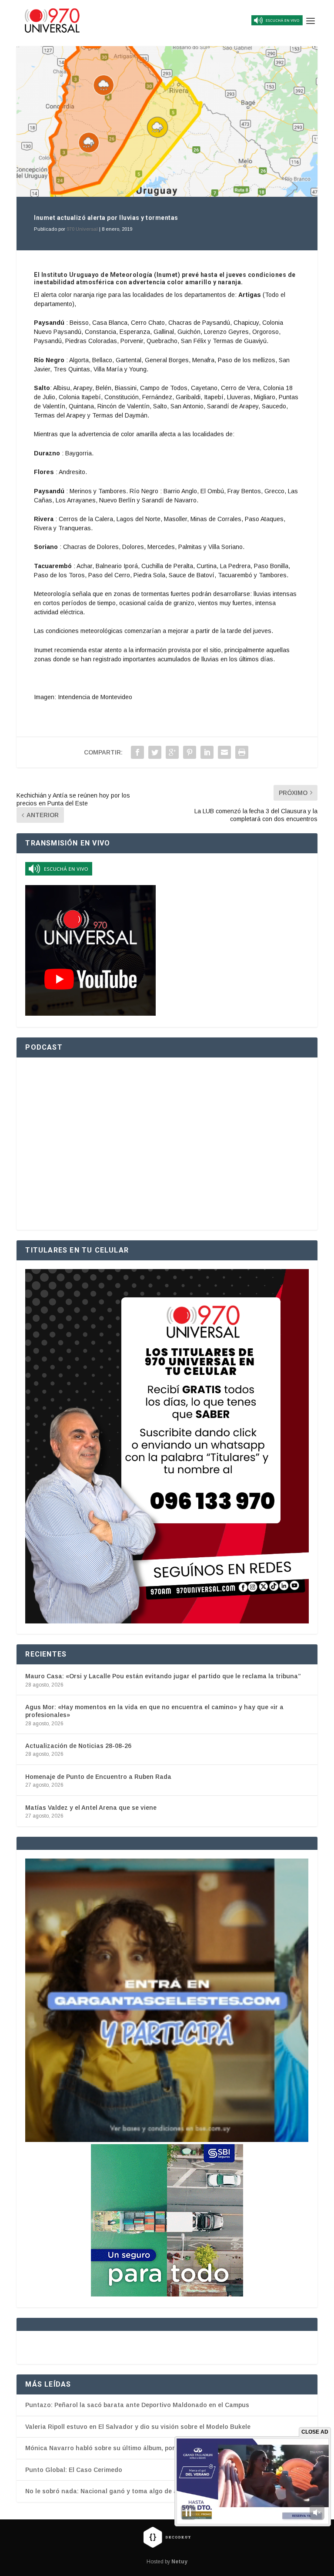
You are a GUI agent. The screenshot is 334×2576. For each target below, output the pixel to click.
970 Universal (82, 229)
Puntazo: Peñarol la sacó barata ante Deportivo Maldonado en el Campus (137, 2405)
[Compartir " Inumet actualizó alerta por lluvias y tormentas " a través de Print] (242, 752)
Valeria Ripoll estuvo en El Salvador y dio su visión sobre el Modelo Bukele (138, 2427)
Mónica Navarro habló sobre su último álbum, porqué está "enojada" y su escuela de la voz (164, 2448)
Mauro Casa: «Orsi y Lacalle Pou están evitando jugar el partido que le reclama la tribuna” (163, 1676)
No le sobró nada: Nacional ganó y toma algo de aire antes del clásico (132, 2491)
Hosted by (167, 2562)
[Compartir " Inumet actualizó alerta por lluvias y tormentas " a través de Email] (224, 752)
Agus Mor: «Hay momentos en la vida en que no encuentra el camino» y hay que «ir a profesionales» (154, 1711)
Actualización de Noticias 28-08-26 (78, 1746)
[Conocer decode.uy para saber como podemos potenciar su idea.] (167, 2537)
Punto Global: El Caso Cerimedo (74, 2470)
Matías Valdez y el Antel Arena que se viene (91, 1808)
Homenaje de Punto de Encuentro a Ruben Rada (98, 1777)
